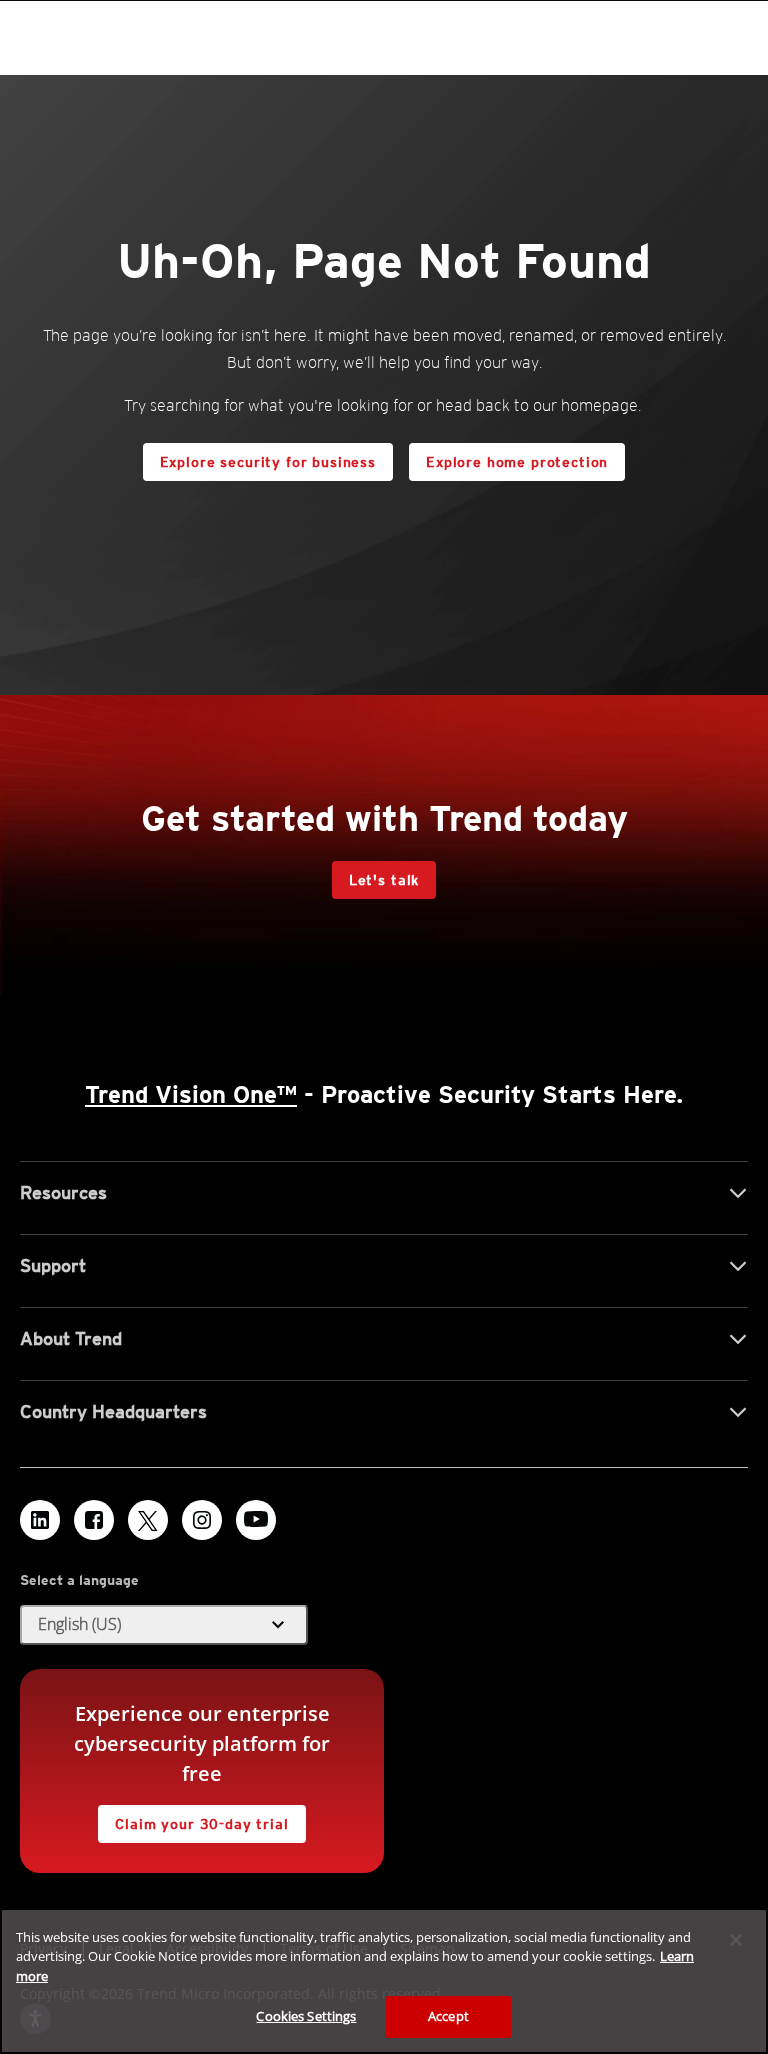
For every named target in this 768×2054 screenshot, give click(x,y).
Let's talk (384, 880)
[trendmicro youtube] (256, 1520)
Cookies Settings (306, 2016)
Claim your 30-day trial (193, 1818)
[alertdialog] (384, 1981)
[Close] (736, 1940)
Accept (448, 2016)
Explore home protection (508, 456)
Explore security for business (268, 462)
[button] (164, 1625)
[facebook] (94, 1520)
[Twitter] (148, 1520)
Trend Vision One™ (191, 1094)
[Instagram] (202, 1520)
